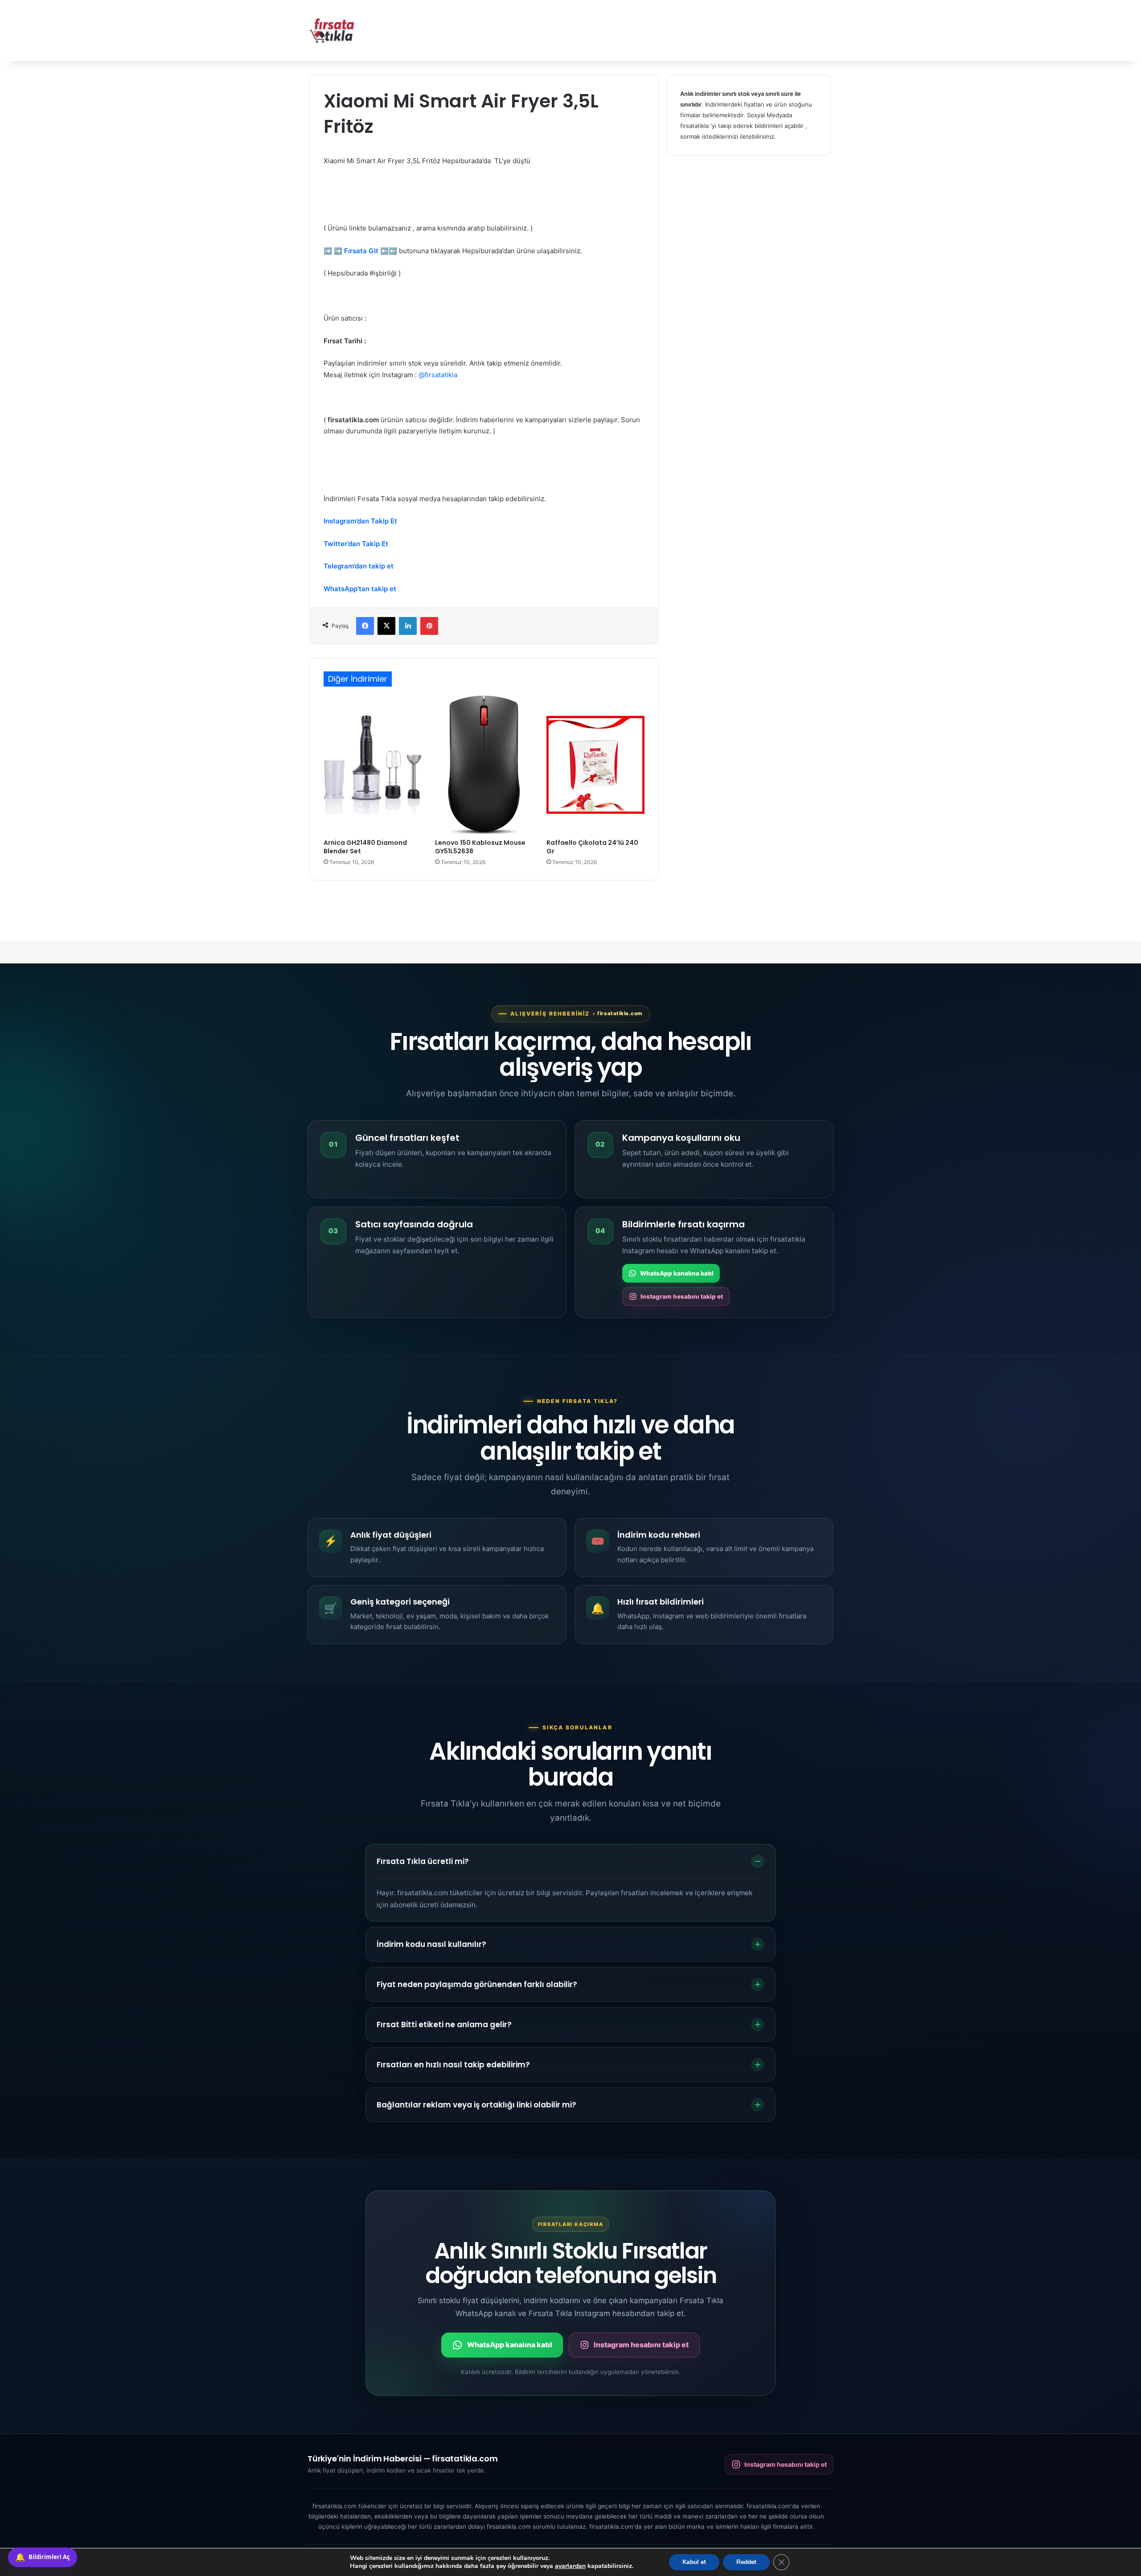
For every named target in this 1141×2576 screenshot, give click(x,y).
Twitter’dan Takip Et (356, 544)
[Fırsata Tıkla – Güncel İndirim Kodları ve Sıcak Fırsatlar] (332, 31)
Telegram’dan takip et (359, 566)
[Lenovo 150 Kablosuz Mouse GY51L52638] (484, 765)
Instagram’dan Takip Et (360, 521)
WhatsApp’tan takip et (360, 589)
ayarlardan (570, 2566)
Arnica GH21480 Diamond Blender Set (365, 847)
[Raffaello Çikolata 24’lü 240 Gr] (595, 765)
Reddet (746, 2562)
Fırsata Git (361, 251)
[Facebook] (365, 626)
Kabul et (694, 2562)
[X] (386, 626)
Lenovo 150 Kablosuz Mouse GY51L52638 (480, 847)
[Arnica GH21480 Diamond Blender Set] (373, 765)
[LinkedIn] (408, 626)
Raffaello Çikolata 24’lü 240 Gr (592, 847)
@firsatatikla (438, 375)
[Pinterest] (429, 626)
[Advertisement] (660, 29)
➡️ (328, 251)
